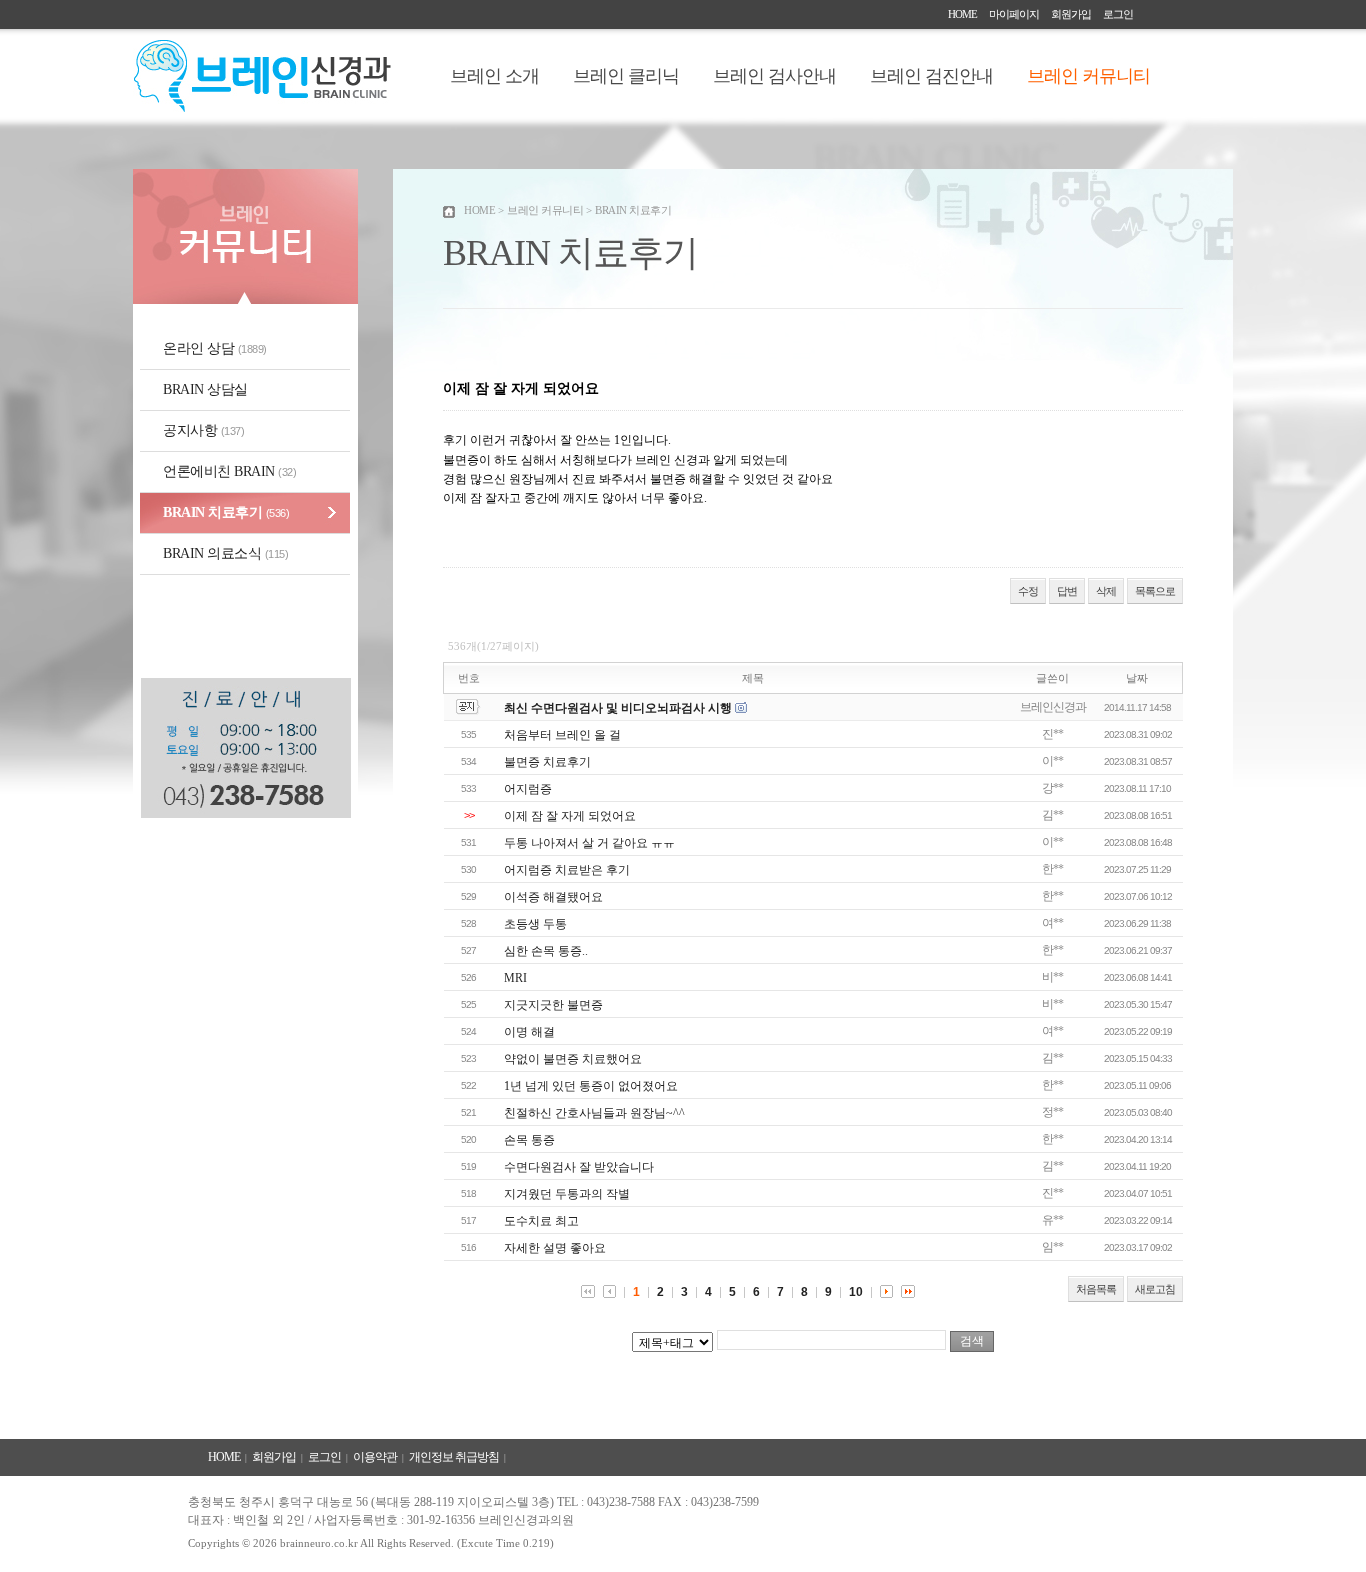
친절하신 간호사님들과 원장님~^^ (594, 1113)
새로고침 (1155, 1289)
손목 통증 (529, 1140)
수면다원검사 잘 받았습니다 (579, 1167)
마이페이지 (1014, 14)
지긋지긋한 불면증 (553, 1005)
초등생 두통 (535, 924)
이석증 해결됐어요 (553, 897)
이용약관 (375, 1457)
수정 (1028, 591)
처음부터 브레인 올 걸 (562, 735)
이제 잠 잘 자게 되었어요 (570, 816)
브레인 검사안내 (774, 76)
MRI (515, 978)
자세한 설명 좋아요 (555, 1248)
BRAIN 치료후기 (226, 512)
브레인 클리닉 (626, 76)
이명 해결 (529, 1032)
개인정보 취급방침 (454, 1457)
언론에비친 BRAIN (229, 471)
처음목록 (1096, 1289)
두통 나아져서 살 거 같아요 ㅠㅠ (589, 843)
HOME (962, 14)
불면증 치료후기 (547, 762)
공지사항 (203, 430)
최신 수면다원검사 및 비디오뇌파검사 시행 (618, 708)
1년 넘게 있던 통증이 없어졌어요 (591, 1086)
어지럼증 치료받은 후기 (567, 870)
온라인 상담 (215, 348)
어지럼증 (528, 789)
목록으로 (1155, 591)
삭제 (1106, 591)
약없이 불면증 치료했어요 (573, 1059)
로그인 (1118, 14)
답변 (1067, 591)
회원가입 (1071, 14)
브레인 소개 (494, 76)
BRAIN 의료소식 (225, 553)
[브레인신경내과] (262, 108)
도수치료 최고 (541, 1221)
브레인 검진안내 (931, 76)
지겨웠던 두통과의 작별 (567, 1194)
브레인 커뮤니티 (1088, 76)
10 (856, 1292)
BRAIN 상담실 (205, 389)
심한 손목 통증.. (546, 951)
